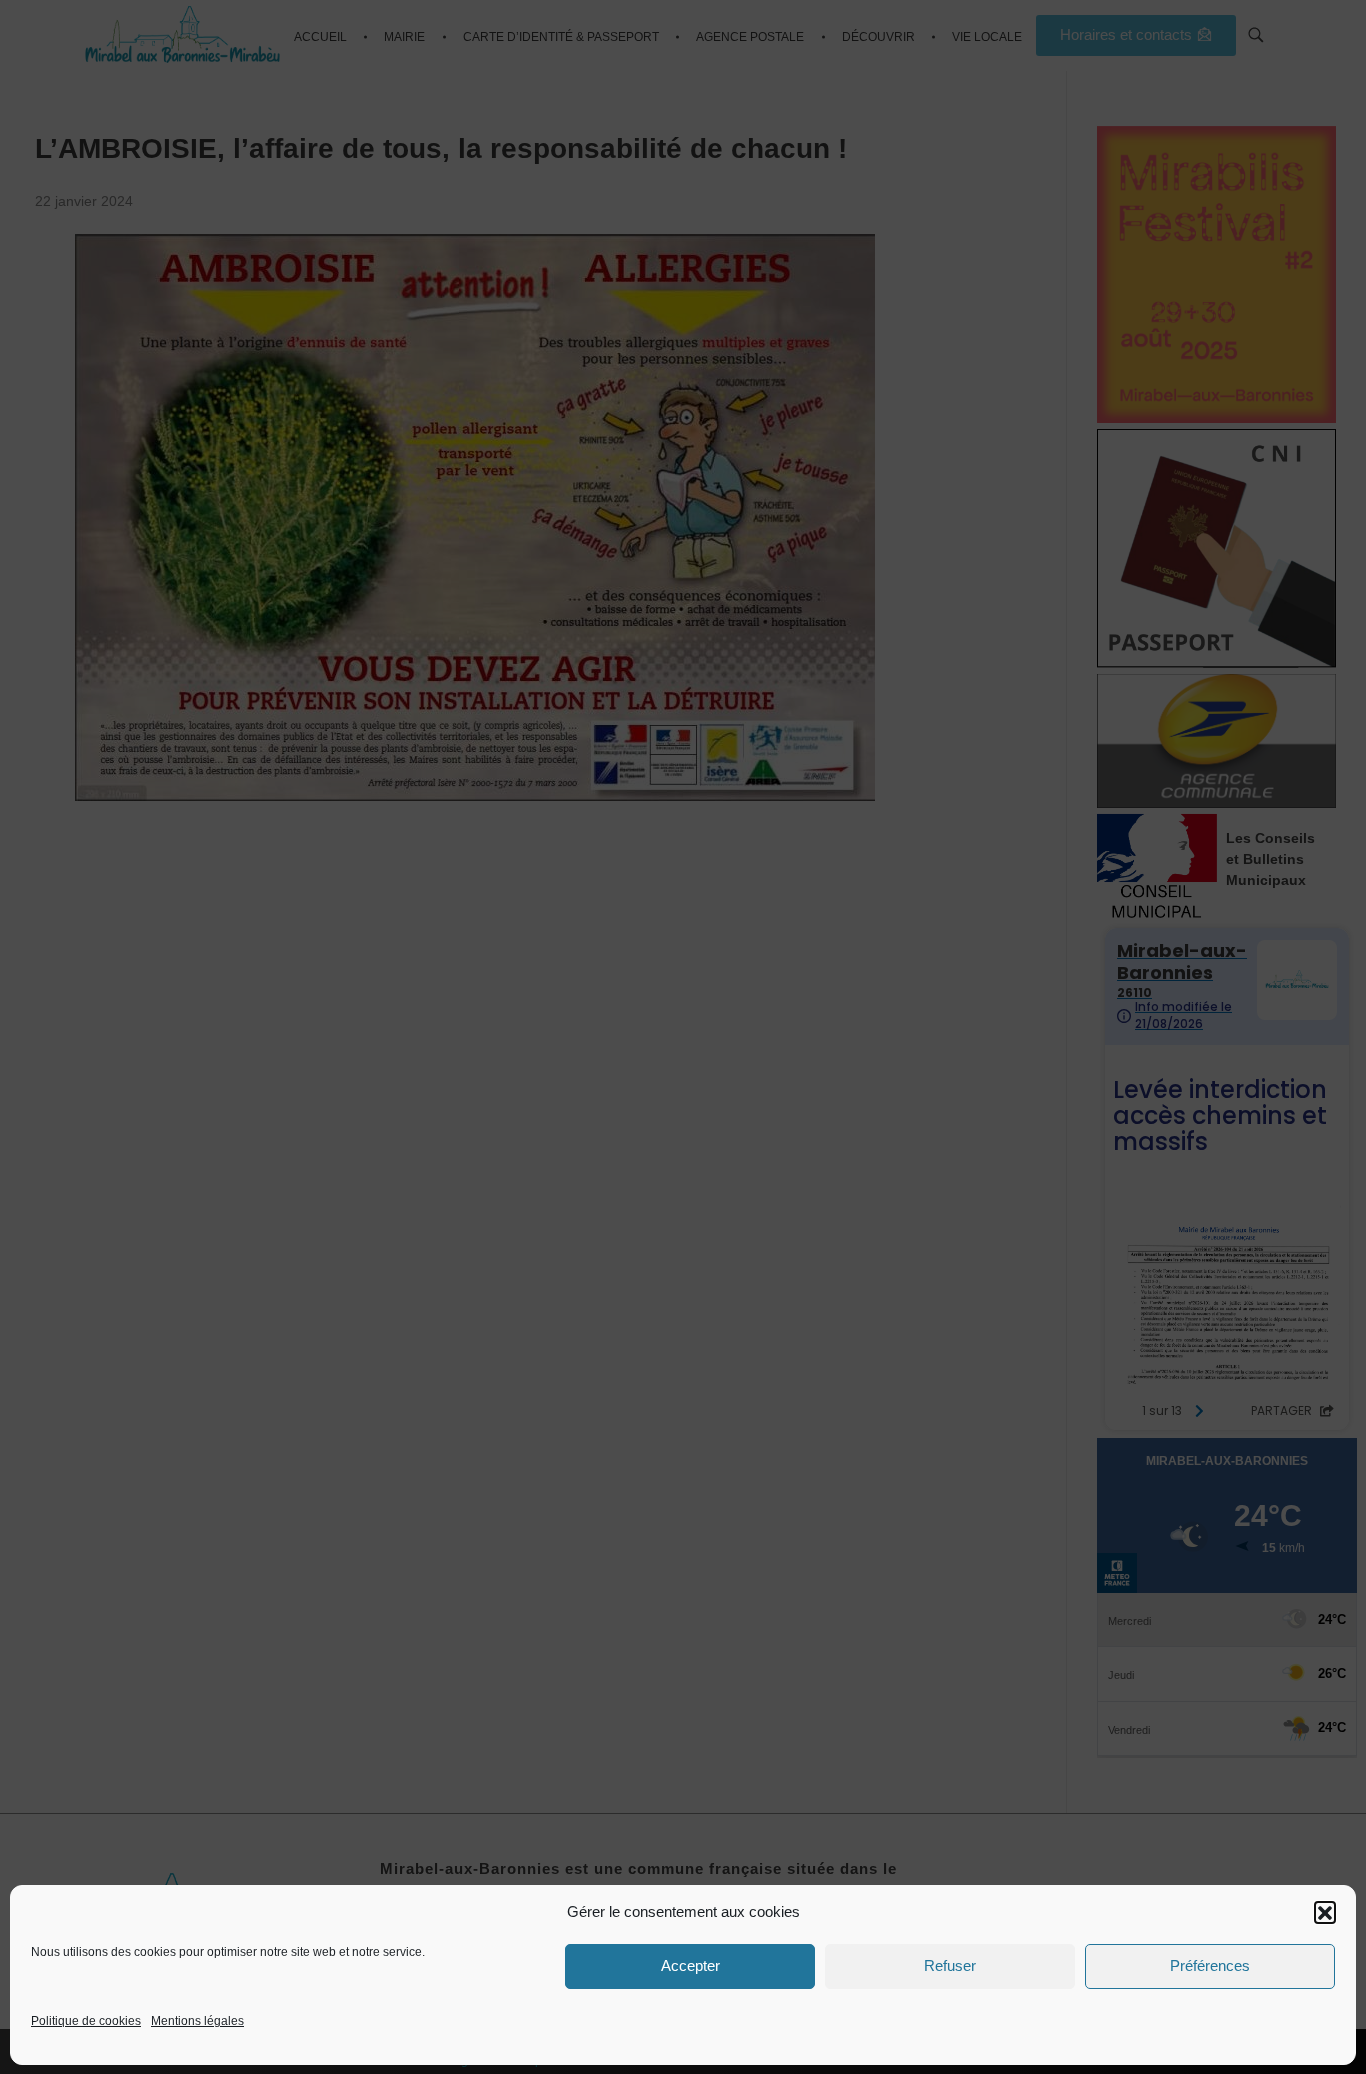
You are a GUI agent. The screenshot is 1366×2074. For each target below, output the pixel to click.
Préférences (1210, 1965)
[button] (1325, 1912)
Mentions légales (197, 2021)
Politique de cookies (86, 2021)
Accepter (690, 1965)
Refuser (950, 1965)
